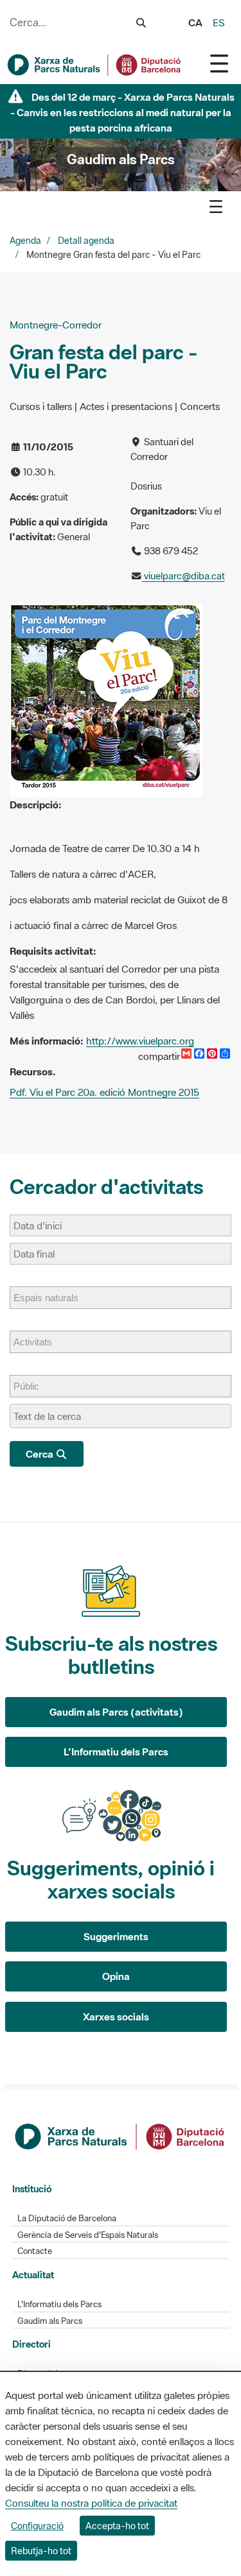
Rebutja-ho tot (41, 2551)
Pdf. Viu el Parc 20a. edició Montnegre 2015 (104, 1092)
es (219, 22)
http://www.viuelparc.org (140, 1041)
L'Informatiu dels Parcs (116, 1752)
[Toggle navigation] (219, 63)
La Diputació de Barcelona (67, 2218)
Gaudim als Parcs (50, 2321)
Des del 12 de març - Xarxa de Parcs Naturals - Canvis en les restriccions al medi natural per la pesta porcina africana (123, 112)
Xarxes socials (116, 2017)
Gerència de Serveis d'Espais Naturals (88, 2235)
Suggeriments (116, 1936)
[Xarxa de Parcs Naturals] (95, 65)
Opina (116, 1976)
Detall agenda (86, 241)
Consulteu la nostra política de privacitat (91, 2503)
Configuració (37, 2526)
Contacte (35, 2251)
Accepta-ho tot (117, 2526)
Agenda (25, 241)
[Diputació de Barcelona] (121, 2135)
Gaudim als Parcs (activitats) (116, 1712)
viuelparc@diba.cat (183, 576)
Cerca (40, 1454)
